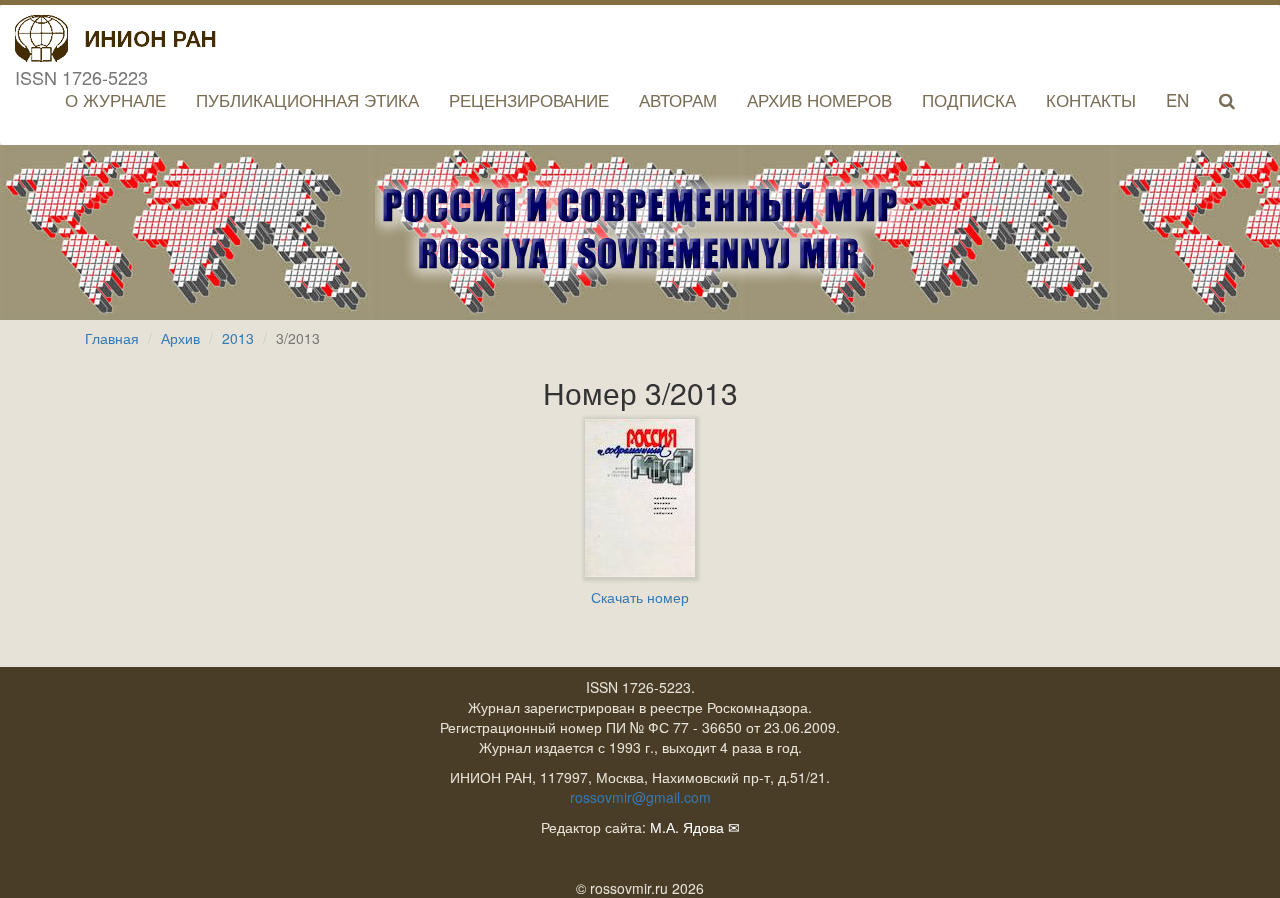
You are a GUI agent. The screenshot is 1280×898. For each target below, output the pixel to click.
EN (1177, 99)
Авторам (678, 99)
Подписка (969, 99)
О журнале (115, 99)
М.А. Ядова (687, 827)
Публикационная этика (307, 99)
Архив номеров (819, 99)
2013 (238, 338)
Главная (112, 338)
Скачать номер (640, 597)
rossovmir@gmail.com (640, 797)
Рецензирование (529, 99)
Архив (180, 338)
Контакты (1091, 99)
